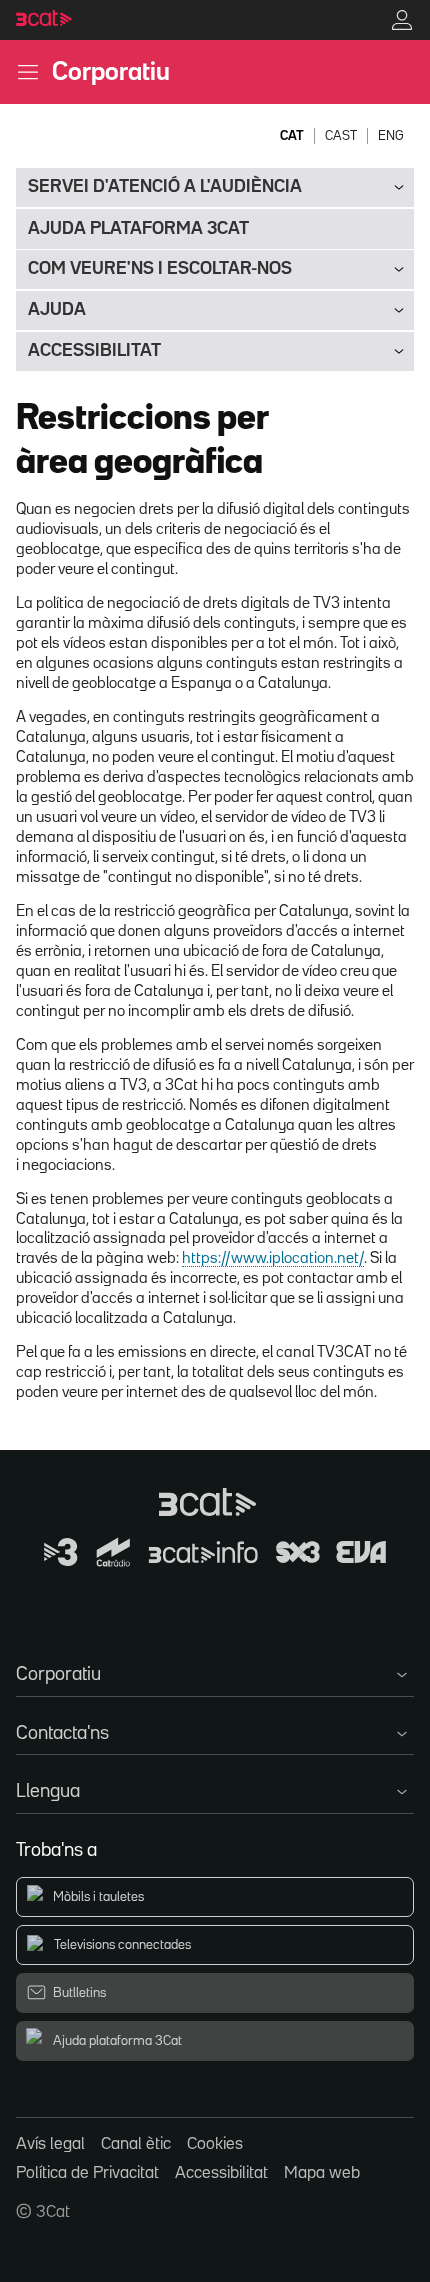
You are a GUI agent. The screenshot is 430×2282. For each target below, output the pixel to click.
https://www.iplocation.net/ (273, 1259)
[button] (215, 1671)
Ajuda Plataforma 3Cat (138, 229)
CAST (341, 136)
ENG (391, 136)
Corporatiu (111, 72)
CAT (292, 136)
